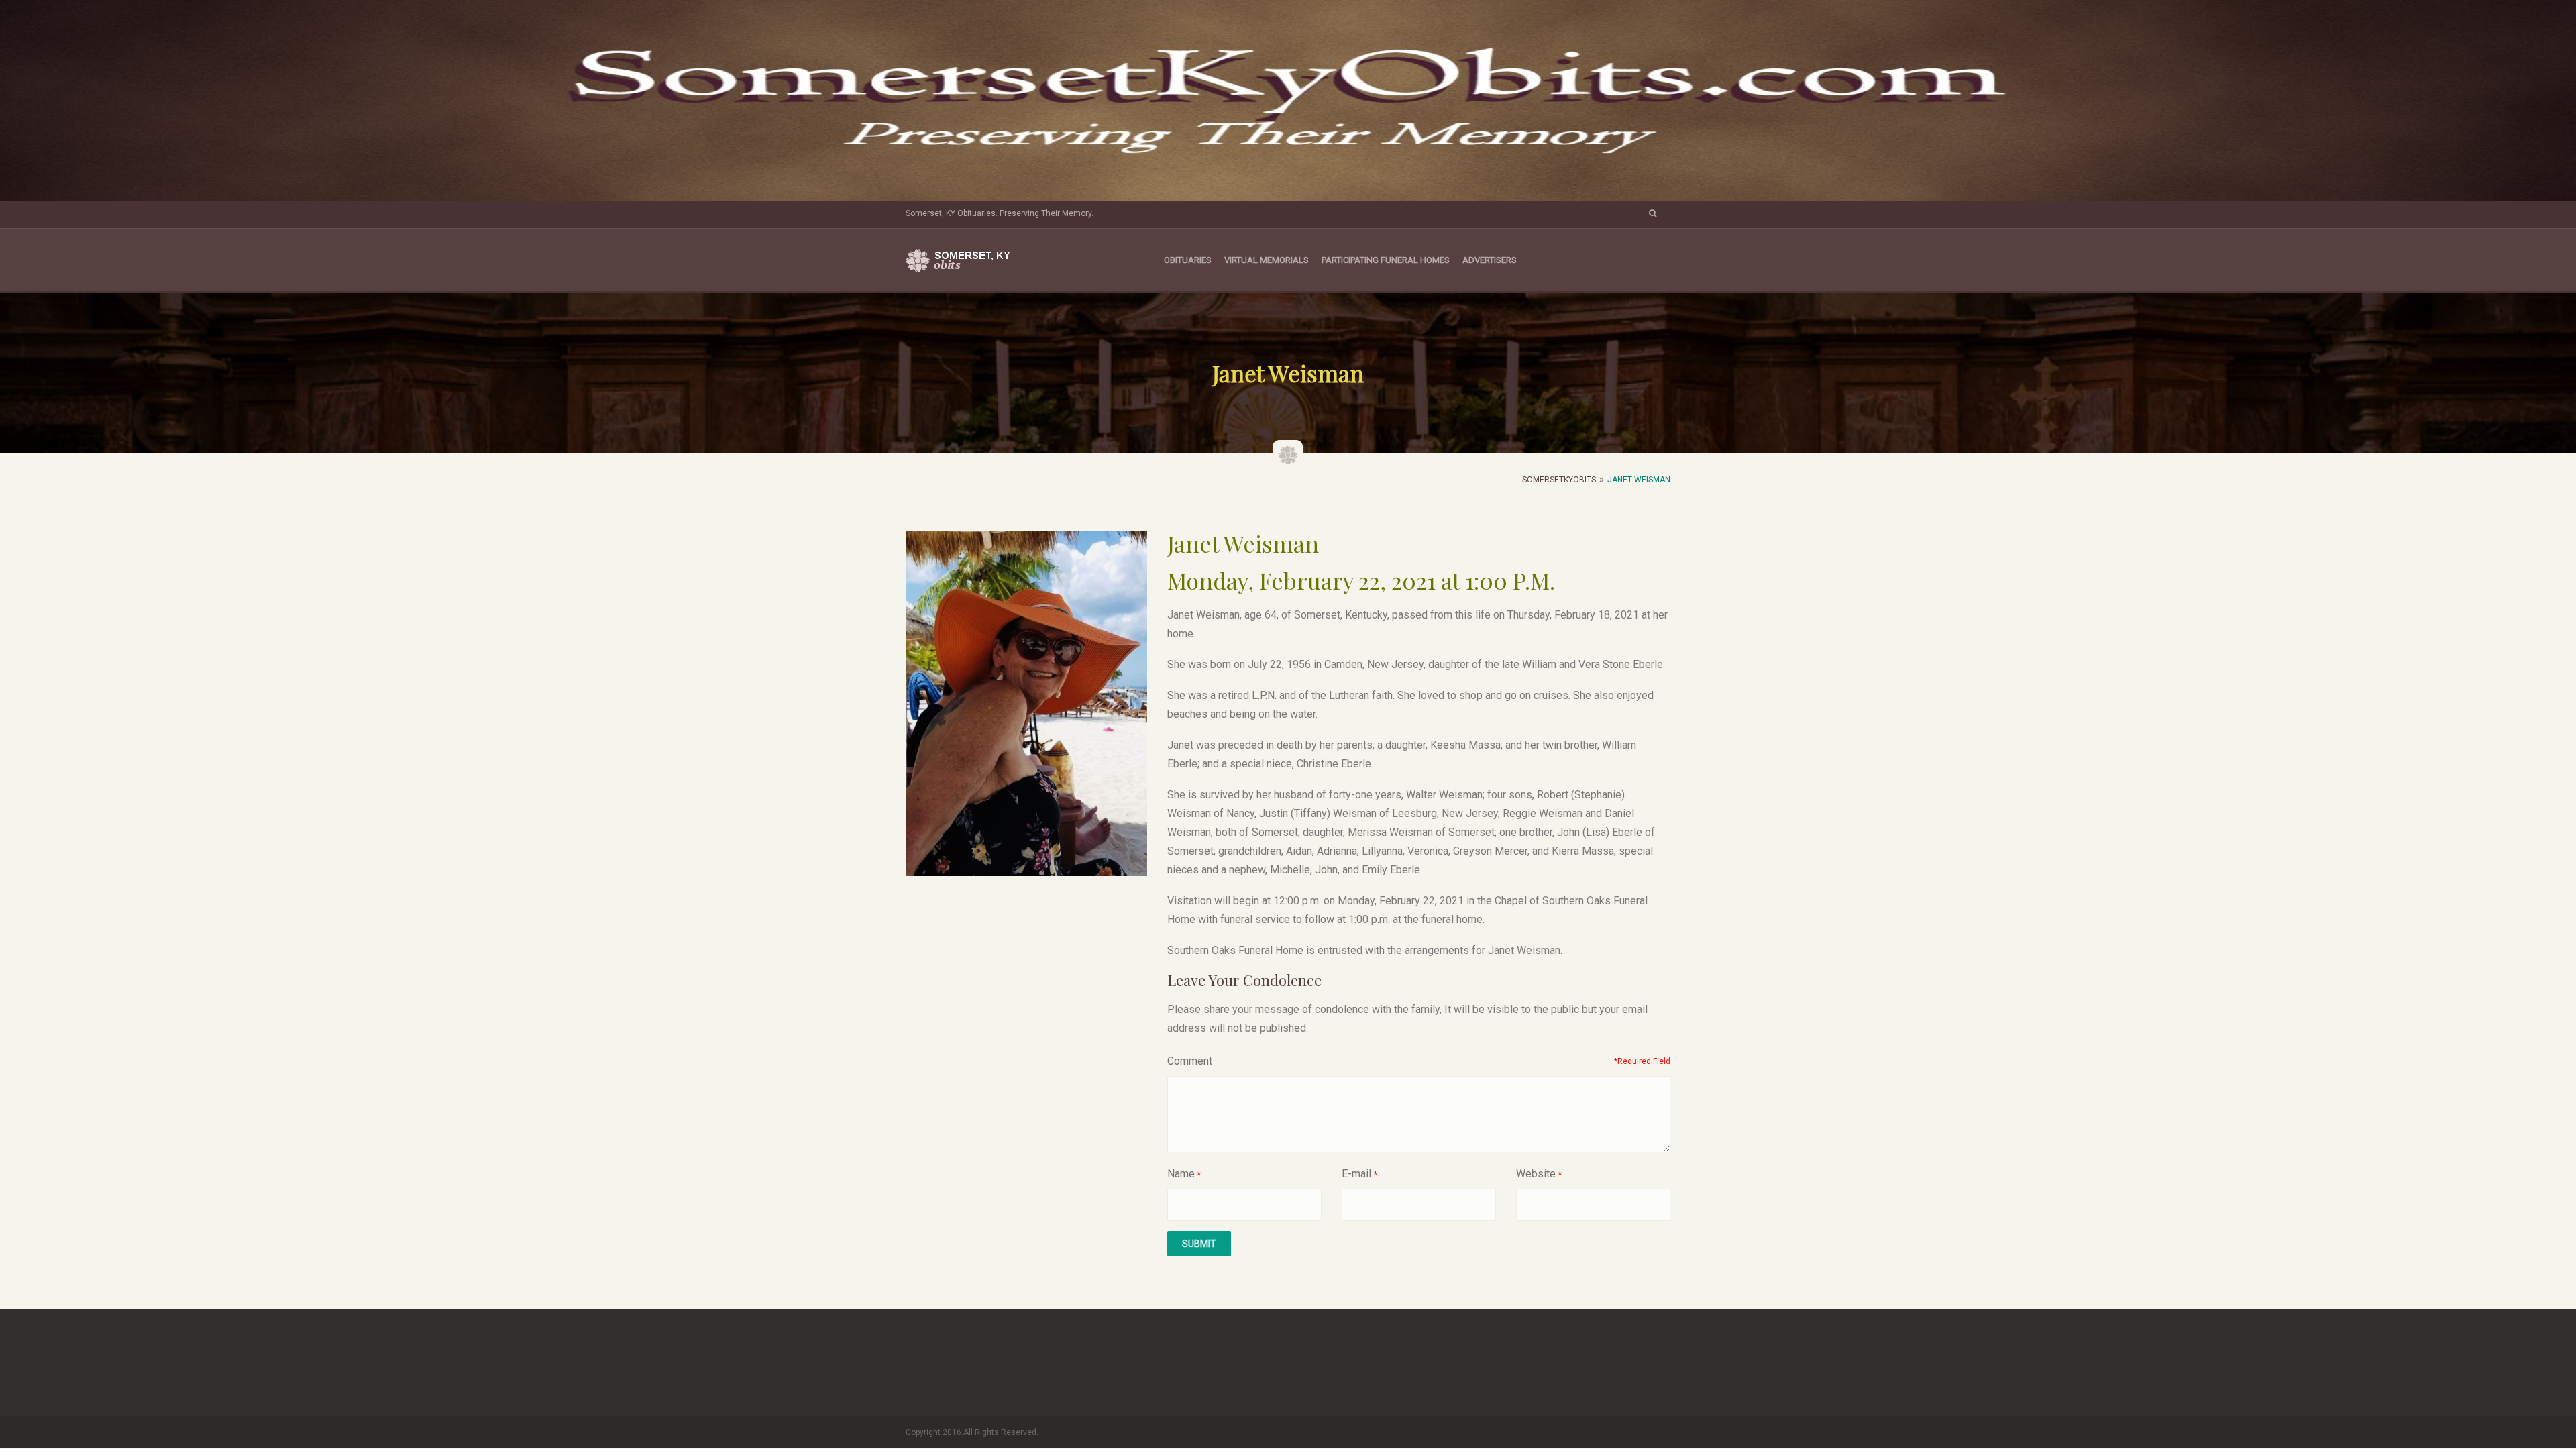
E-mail (1356, 1174)
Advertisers (1490, 260)
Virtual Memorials (1267, 260)
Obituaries (1188, 260)
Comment (1190, 1061)
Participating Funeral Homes (1386, 260)
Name (1181, 1174)
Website (1536, 1174)
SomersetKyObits (1559, 480)
